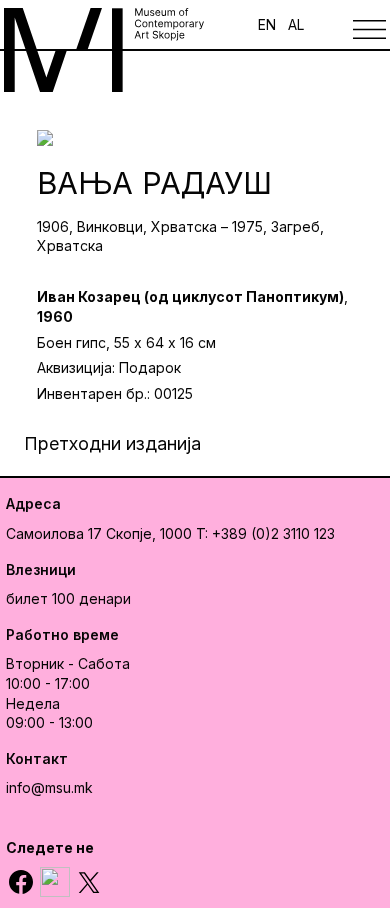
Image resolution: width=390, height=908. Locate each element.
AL (296, 24)
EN (267, 24)
